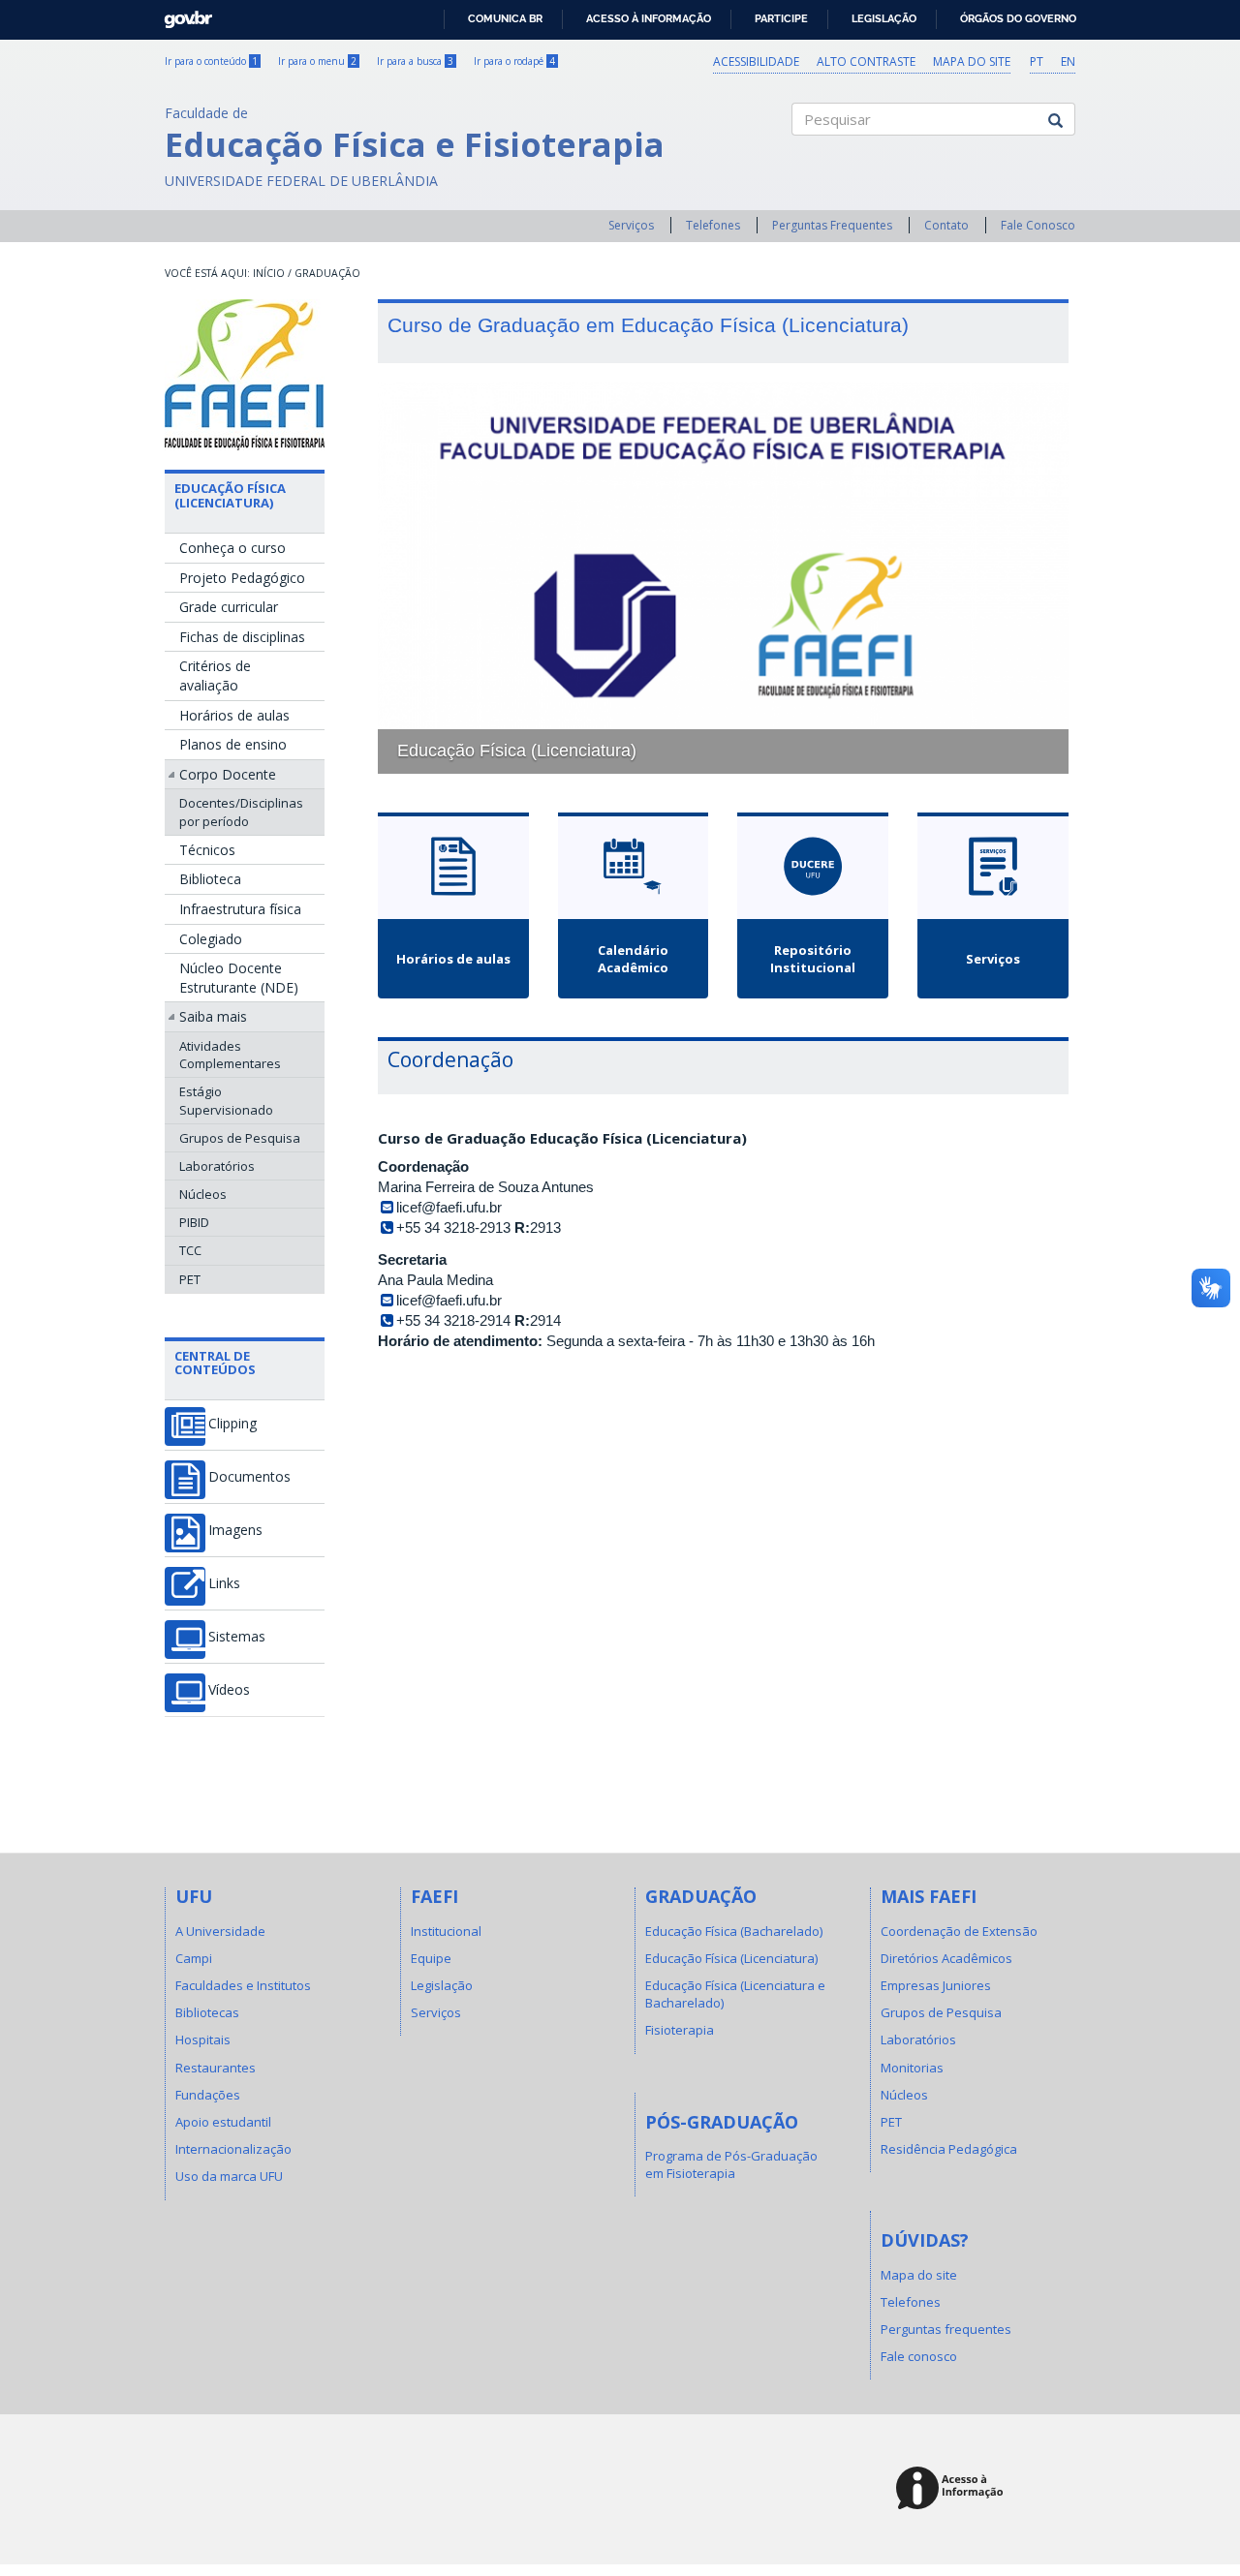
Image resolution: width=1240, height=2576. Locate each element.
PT (1037, 61)
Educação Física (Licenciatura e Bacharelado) (735, 1994)
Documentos (249, 1477)
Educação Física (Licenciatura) (230, 495)
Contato (946, 225)
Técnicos (207, 850)
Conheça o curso (232, 548)
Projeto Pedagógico (242, 578)
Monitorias (912, 2068)
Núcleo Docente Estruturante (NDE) (239, 978)
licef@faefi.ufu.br (449, 1207)
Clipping (232, 1424)
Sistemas (237, 1637)
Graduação (327, 273)
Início (269, 273)
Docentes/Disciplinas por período (241, 812)
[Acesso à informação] (953, 2489)
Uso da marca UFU (229, 2176)
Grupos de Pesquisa (240, 1138)
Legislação (884, 18)
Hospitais (203, 2039)
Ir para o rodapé (514, 61)
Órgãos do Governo (1018, 18)
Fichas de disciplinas (242, 637)
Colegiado (211, 939)
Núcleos (203, 1194)
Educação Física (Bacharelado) (734, 1931)
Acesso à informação (649, 18)
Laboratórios (217, 1166)
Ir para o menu (317, 61)
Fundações (208, 2095)
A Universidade (220, 1931)
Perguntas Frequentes (832, 225)
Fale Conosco (1038, 225)
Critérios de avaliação (215, 675)
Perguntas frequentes (946, 2329)
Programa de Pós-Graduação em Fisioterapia (731, 2164)
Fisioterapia (680, 2030)
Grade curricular (229, 607)
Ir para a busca (415, 61)
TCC (190, 1250)
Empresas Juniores (936, 1985)
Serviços (631, 225)
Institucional (446, 1931)
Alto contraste (866, 61)
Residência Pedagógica (949, 2149)
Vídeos (229, 1690)
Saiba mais (213, 1016)
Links (224, 1583)
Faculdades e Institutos (243, 1985)
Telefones (713, 225)
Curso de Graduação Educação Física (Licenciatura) (562, 1138)
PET (190, 1279)
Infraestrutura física (240, 909)
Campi (194, 1958)
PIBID (194, 1222)
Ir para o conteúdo (211, 61)
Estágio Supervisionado (226, 1100)
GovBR (182, 14)
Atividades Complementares (230, 1055)
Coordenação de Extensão (959, 1931)
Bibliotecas (207, 2012)
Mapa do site (972, 61)
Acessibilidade (756, 61)
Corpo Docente (228, 774)
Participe (781, 18)
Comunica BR (505, 18)
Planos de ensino (233, 744)
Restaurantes (216, 2068)
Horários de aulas (234, 715)
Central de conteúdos (215, 1363)
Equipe (431, 1958)
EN (1068, 61)
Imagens (235, 1530)
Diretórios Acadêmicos (946, 1958)
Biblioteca (210, 879)
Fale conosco (919, 2356)
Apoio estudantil (223, 2122)
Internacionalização (233, 2149)
